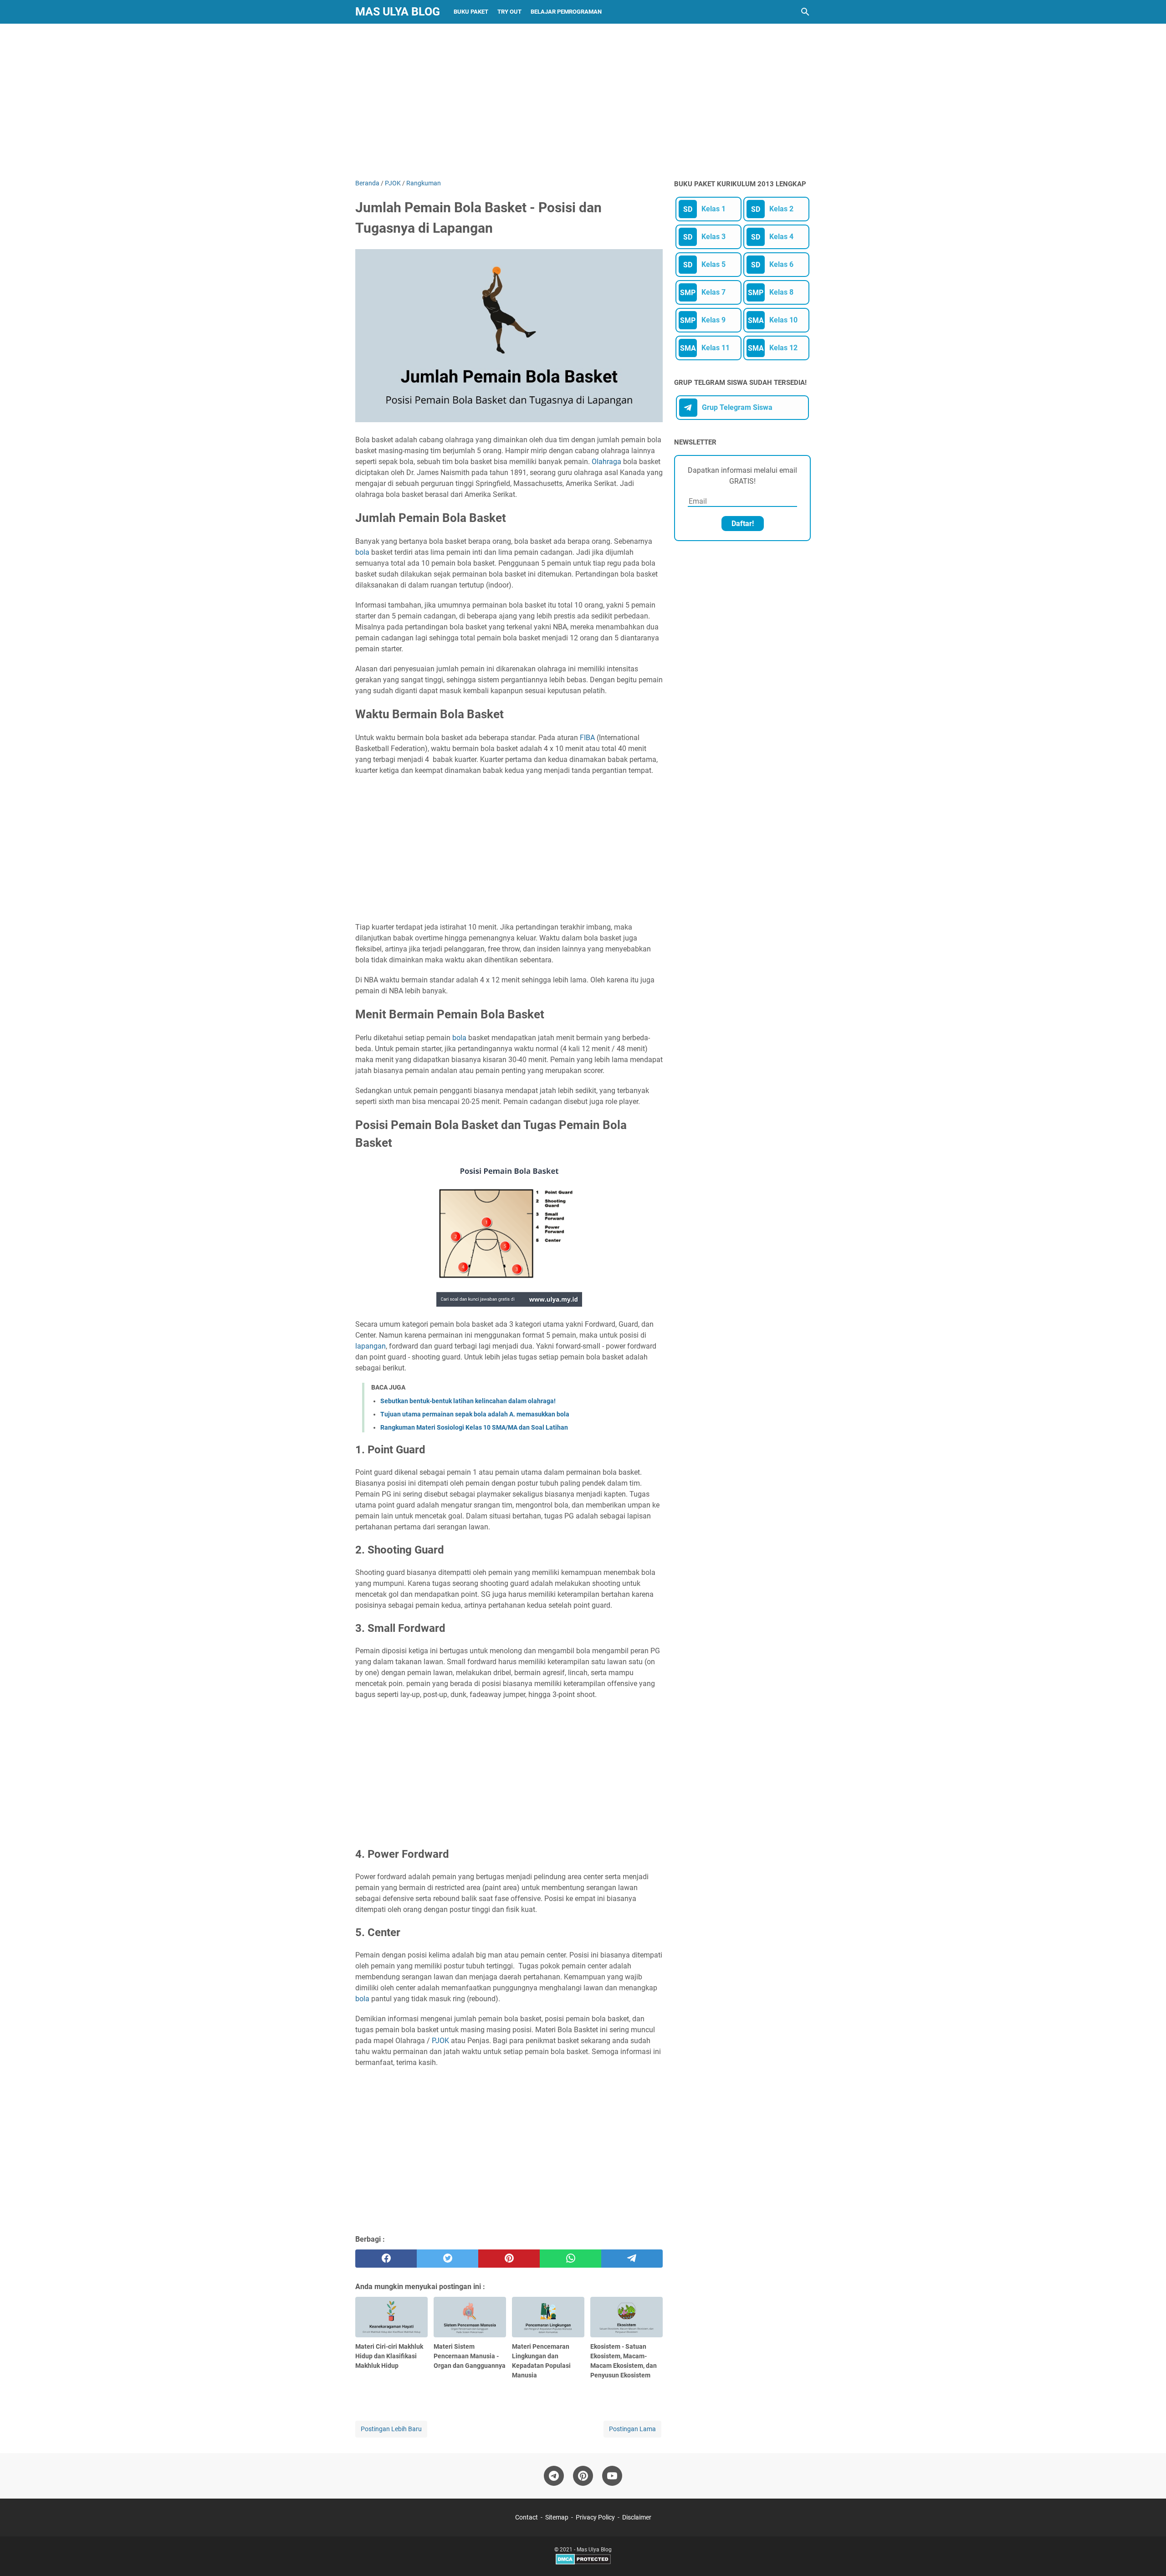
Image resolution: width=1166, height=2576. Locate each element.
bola (362, 552)
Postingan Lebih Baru (391, 2429)
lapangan (371, 1346)
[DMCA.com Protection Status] (583, 2563)
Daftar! (743, 524)
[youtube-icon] (612, 2476)
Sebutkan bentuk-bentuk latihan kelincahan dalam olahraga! (468, 1401)
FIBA (588, 738)
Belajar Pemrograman (566, 12)
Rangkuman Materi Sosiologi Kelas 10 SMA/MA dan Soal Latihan (474, 1427)
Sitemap (557, 2517)
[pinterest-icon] (583, 2476)
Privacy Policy (595, 2517)
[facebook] (386, 2259)
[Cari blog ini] (805, 12)
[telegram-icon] (554, 2476)
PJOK (441, 2041)
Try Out (509, 12)
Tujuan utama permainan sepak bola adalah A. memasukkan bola (475, 1414)
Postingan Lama (632, 2429)
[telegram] (632, 2259)
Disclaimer (637, 2517)
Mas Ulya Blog (398, 12)
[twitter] (447, 2259)
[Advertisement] (583, 101)
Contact (527, 2517)
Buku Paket (471, 12)
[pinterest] (509, 2259)
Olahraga (606, 462)
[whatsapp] (570, 2259)
